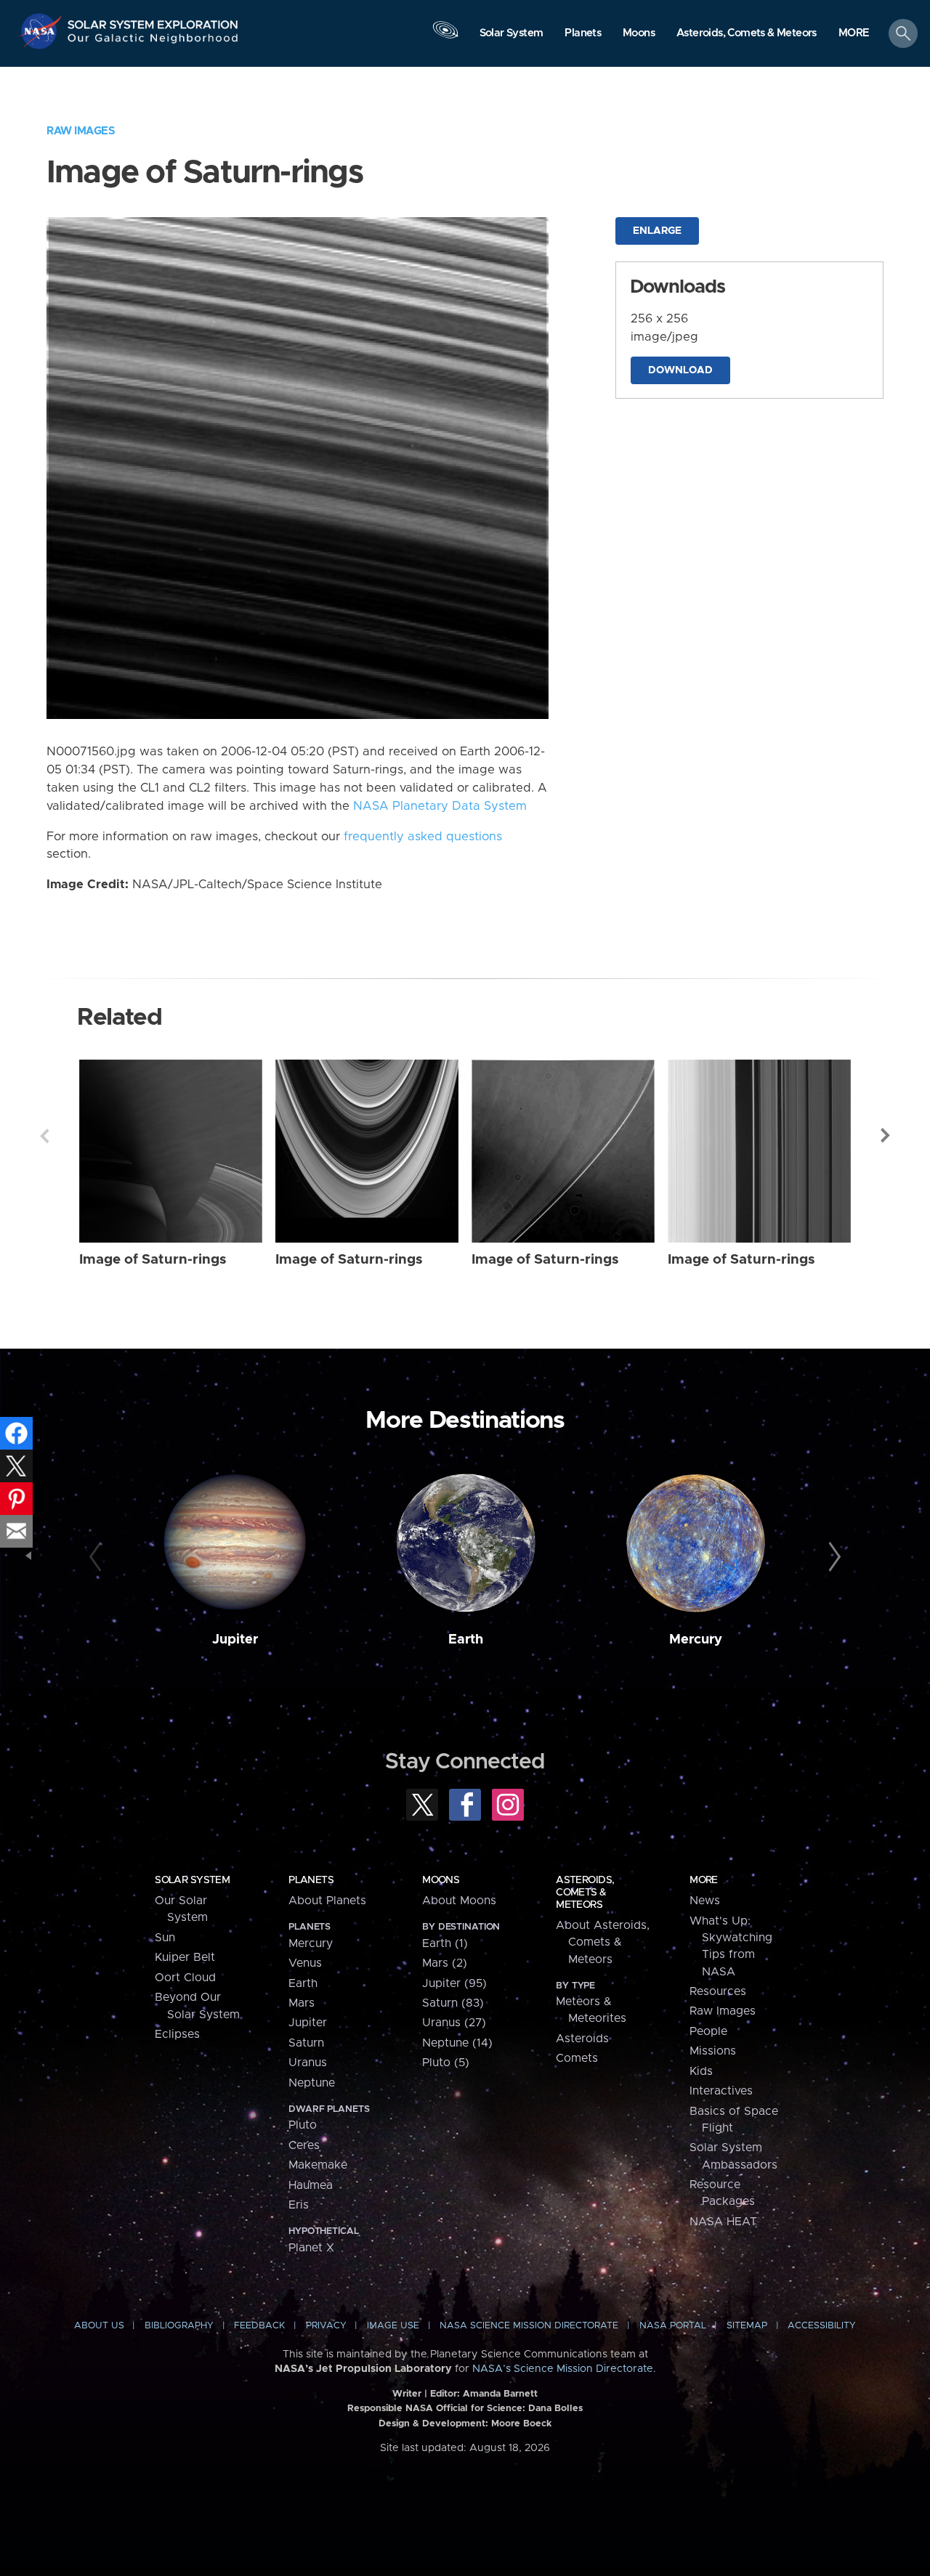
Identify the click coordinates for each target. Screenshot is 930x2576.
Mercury (696, 1640)
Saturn (306, 2043)
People (708, 2031)
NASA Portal (673, 2326)
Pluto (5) (446, 2063)
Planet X (311, 2248)
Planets (311, 1880)
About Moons (459, 1901)
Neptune (312, 2083)
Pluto (303, 2125)
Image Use (393, 2326)
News (705, 1901)
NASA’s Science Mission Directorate (563, 2369)
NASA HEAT (723, 2222)
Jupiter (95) (454, 1983)
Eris (299, 2205)
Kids (701, 2071)
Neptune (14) (457, 2043)
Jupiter (235, 1640)
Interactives (721, 2091)
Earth (466, 1640)
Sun (165, 1938)
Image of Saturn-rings (153, 1260)
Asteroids (582, 2039)
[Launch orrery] (445, 37)
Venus (305, 1963)
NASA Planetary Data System (440, 806)
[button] (854, 34)
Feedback (259, 2326)
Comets (577, 2058)
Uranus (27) (454, 2023)
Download (680, 370)
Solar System (192, 1880)
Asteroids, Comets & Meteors (585, 1893)
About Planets (327, 1901)
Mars (302, 2003)
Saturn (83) (453, 2003)
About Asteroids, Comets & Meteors (603, 1942)
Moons (441, 1880)
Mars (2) (445, 1963)
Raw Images (81, 131)
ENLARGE (657, 231)
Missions (713, 2051)
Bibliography (179, 2326)
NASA (43, 31)
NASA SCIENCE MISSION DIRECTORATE (529, 2326)
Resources (718, 1991)
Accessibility (822, 2326)
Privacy (326, 2326)
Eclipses (177, 2034)
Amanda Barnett (500, 2394)
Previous (44, 1136)
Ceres (304, 2145)
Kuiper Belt (185, 1957)
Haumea (311, 2185)
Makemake (318, 2165)
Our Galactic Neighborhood (153, 42)
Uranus (308, 2063)
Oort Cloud (185, 1978)
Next (886, 1136)
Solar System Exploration (153, 21)
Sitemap (747, 2326)
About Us (99, 2326)
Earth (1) (445, 1943)
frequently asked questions (423, 837)
